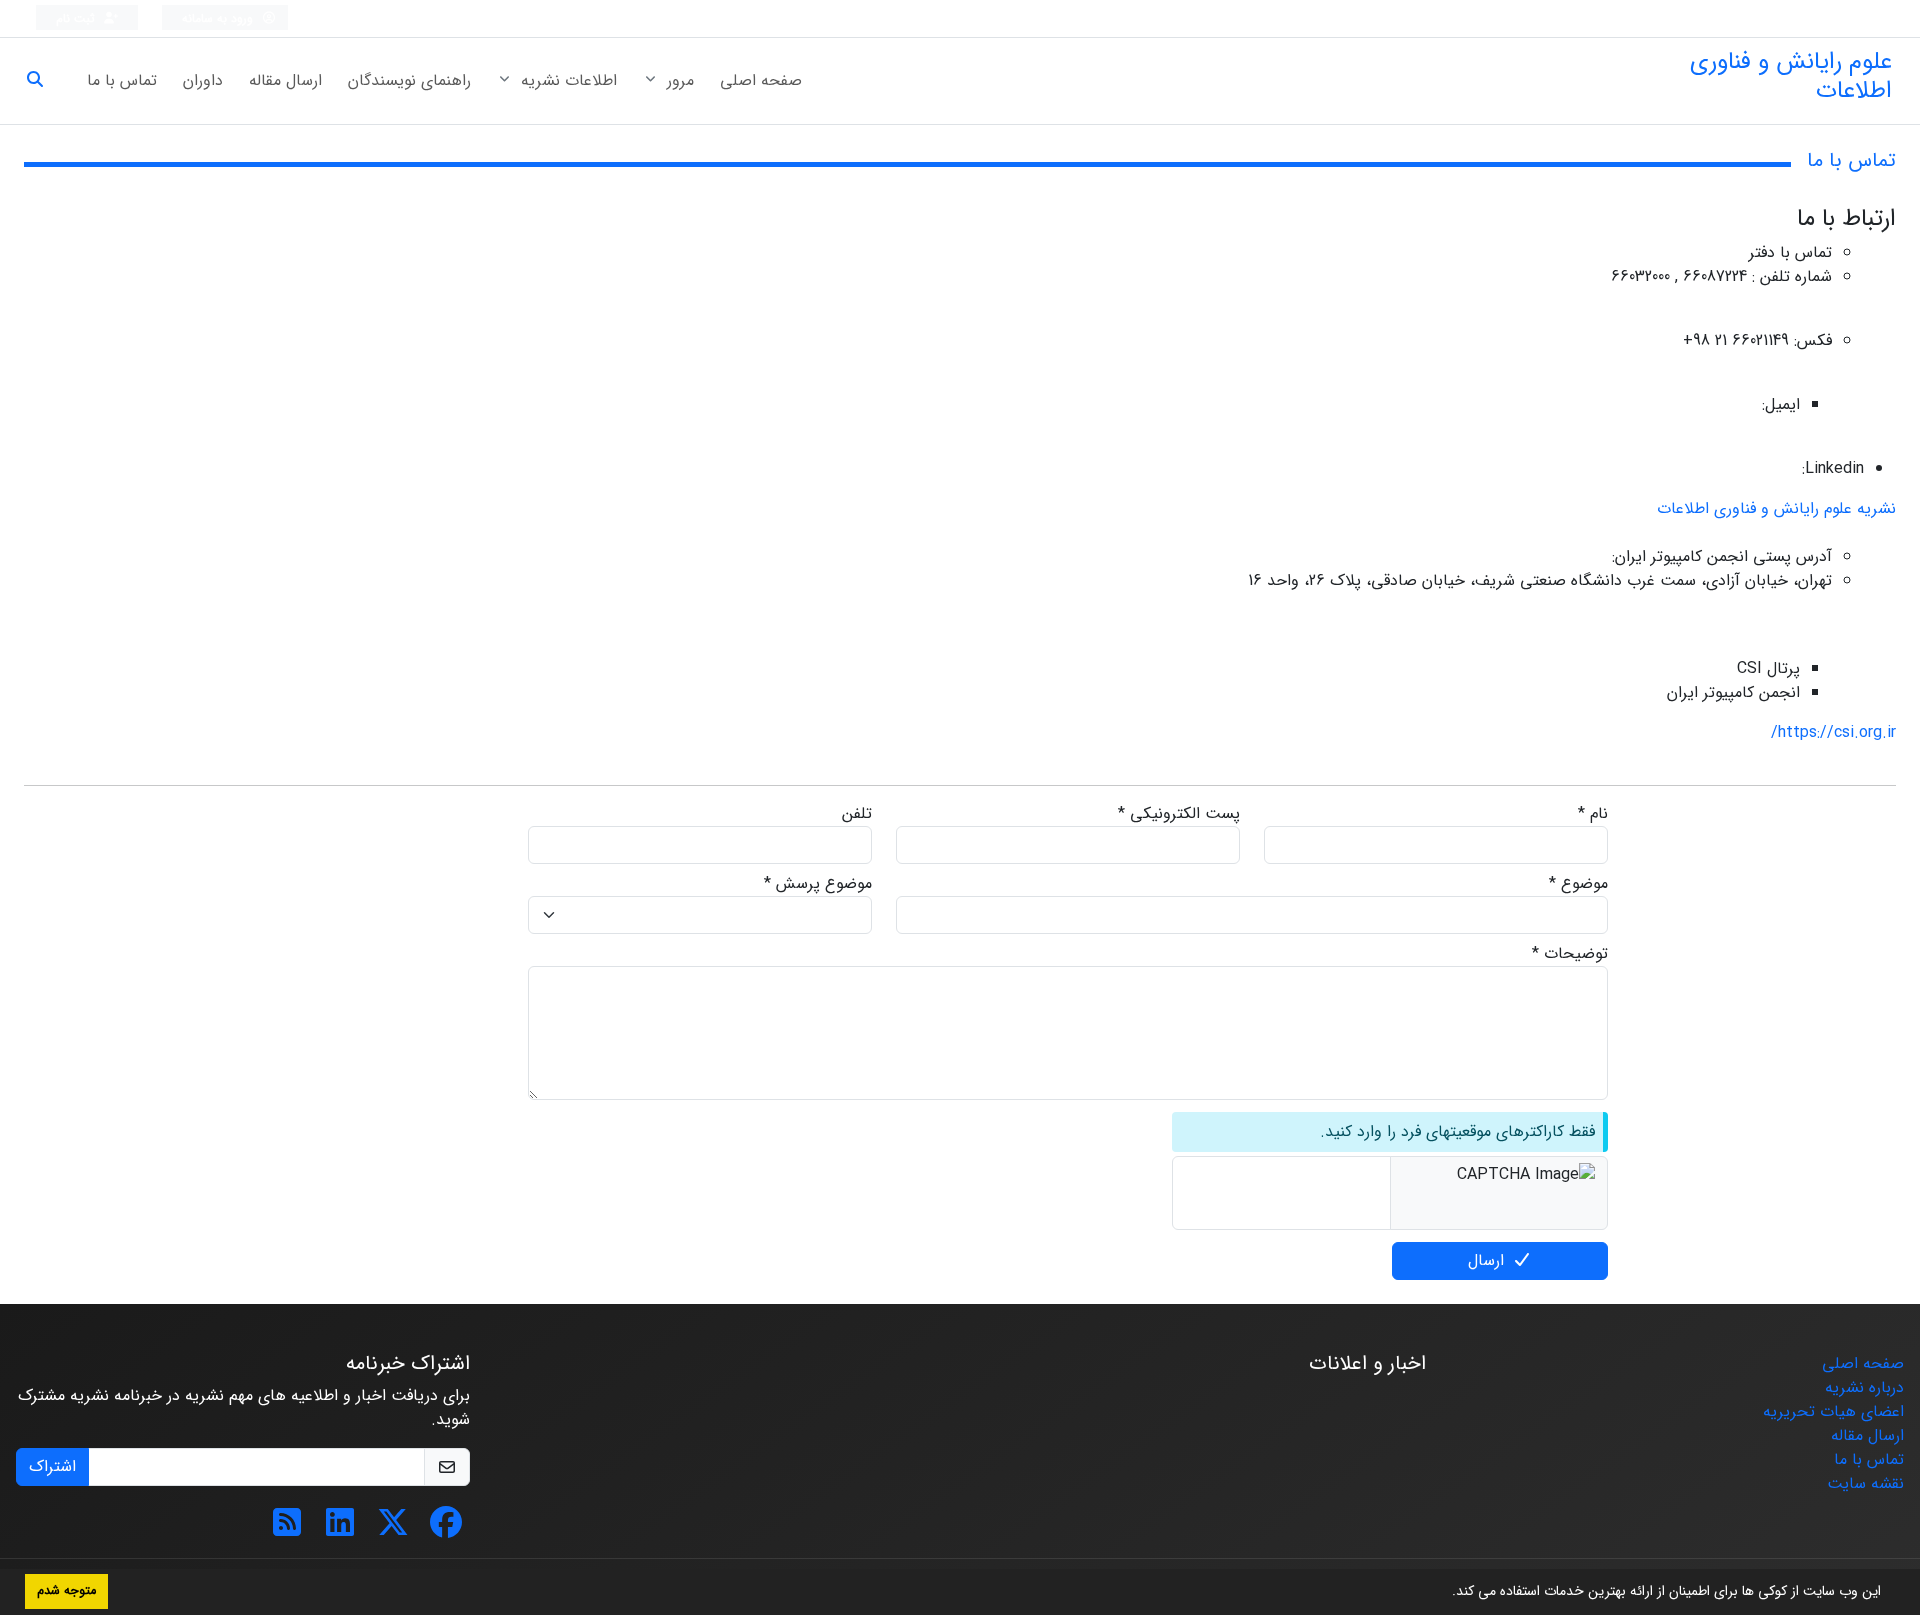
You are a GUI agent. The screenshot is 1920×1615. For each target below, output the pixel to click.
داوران (203, 80)
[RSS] (287, 1529)
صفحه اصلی (761, 80)
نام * (1593, 814)
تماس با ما (122, 80)
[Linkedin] (340, 1529)
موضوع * (1578, 884)
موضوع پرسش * (818, 884)
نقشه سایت (1865, 1483)
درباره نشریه (1864, 1387)
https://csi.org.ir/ (1833, 732)
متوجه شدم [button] (66, 1591)
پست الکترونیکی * (1179, 814)
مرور (678, 80)
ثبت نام (77, 18)
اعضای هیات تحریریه (1833, 1411)
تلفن (857, 814)
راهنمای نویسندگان (409, 80)
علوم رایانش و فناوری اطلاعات (1791, 76)
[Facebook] (446, 1529)
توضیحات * (1570, 954)
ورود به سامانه (219, 18)
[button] (1445, 1593)
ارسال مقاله (285, 80)
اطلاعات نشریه (566, 80)
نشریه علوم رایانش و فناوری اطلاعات (1776, 508)
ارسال (1486, 1260)
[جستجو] (43, 81)
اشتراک (52, 1466)
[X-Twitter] (393, 1529)
